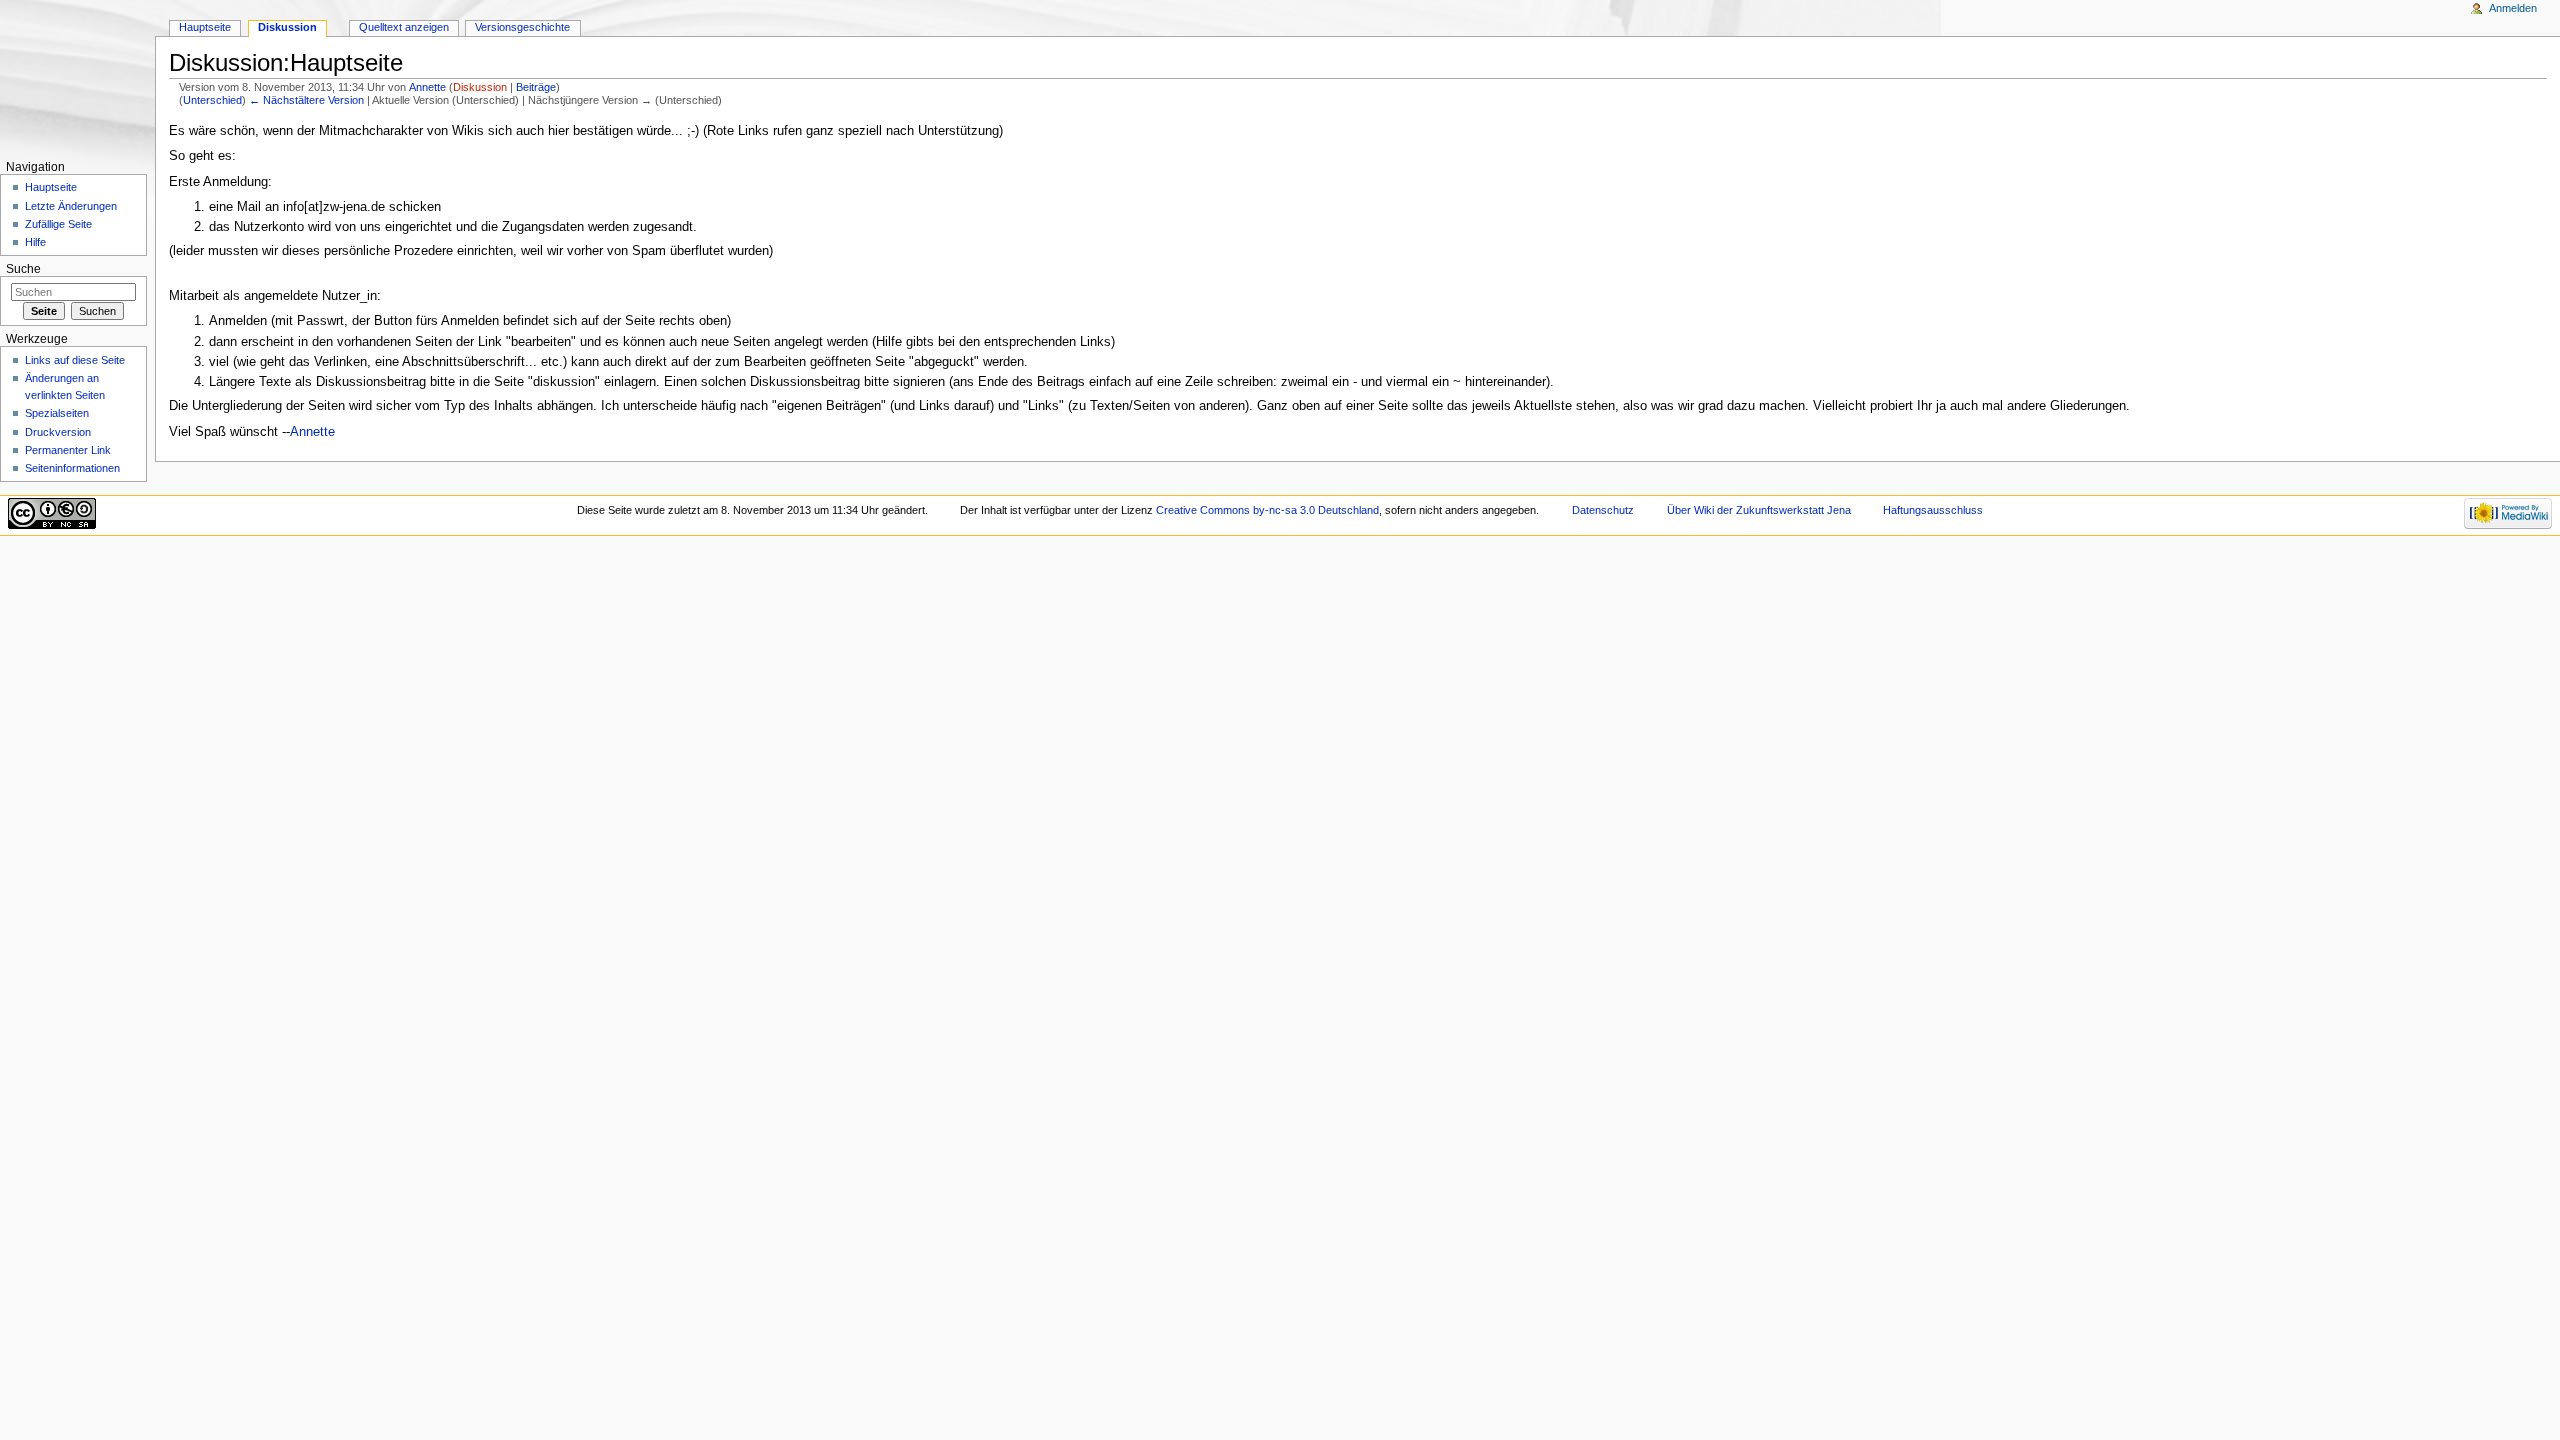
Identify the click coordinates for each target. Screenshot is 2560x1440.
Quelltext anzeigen (404, 27)
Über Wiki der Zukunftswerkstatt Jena (1759, 510)
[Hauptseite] (77, 77)
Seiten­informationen (72, 468)
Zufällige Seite (58, 224)
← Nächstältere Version (306, 100)
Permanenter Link (68, 450)
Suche (23, 269)
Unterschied (212, 100)
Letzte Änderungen (71, 206)
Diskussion (480, 87)
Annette (427, 87)
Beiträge (536, 87)
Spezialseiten (57, 413)
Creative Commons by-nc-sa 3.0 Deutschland (1267, 510)
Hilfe (35, 242)
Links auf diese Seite (75, 360)
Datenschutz (1603, 510)
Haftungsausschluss (1933, 510)
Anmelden (2513, 8)
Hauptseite (205, 27)
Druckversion (58, 432)
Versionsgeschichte (522, 27)
